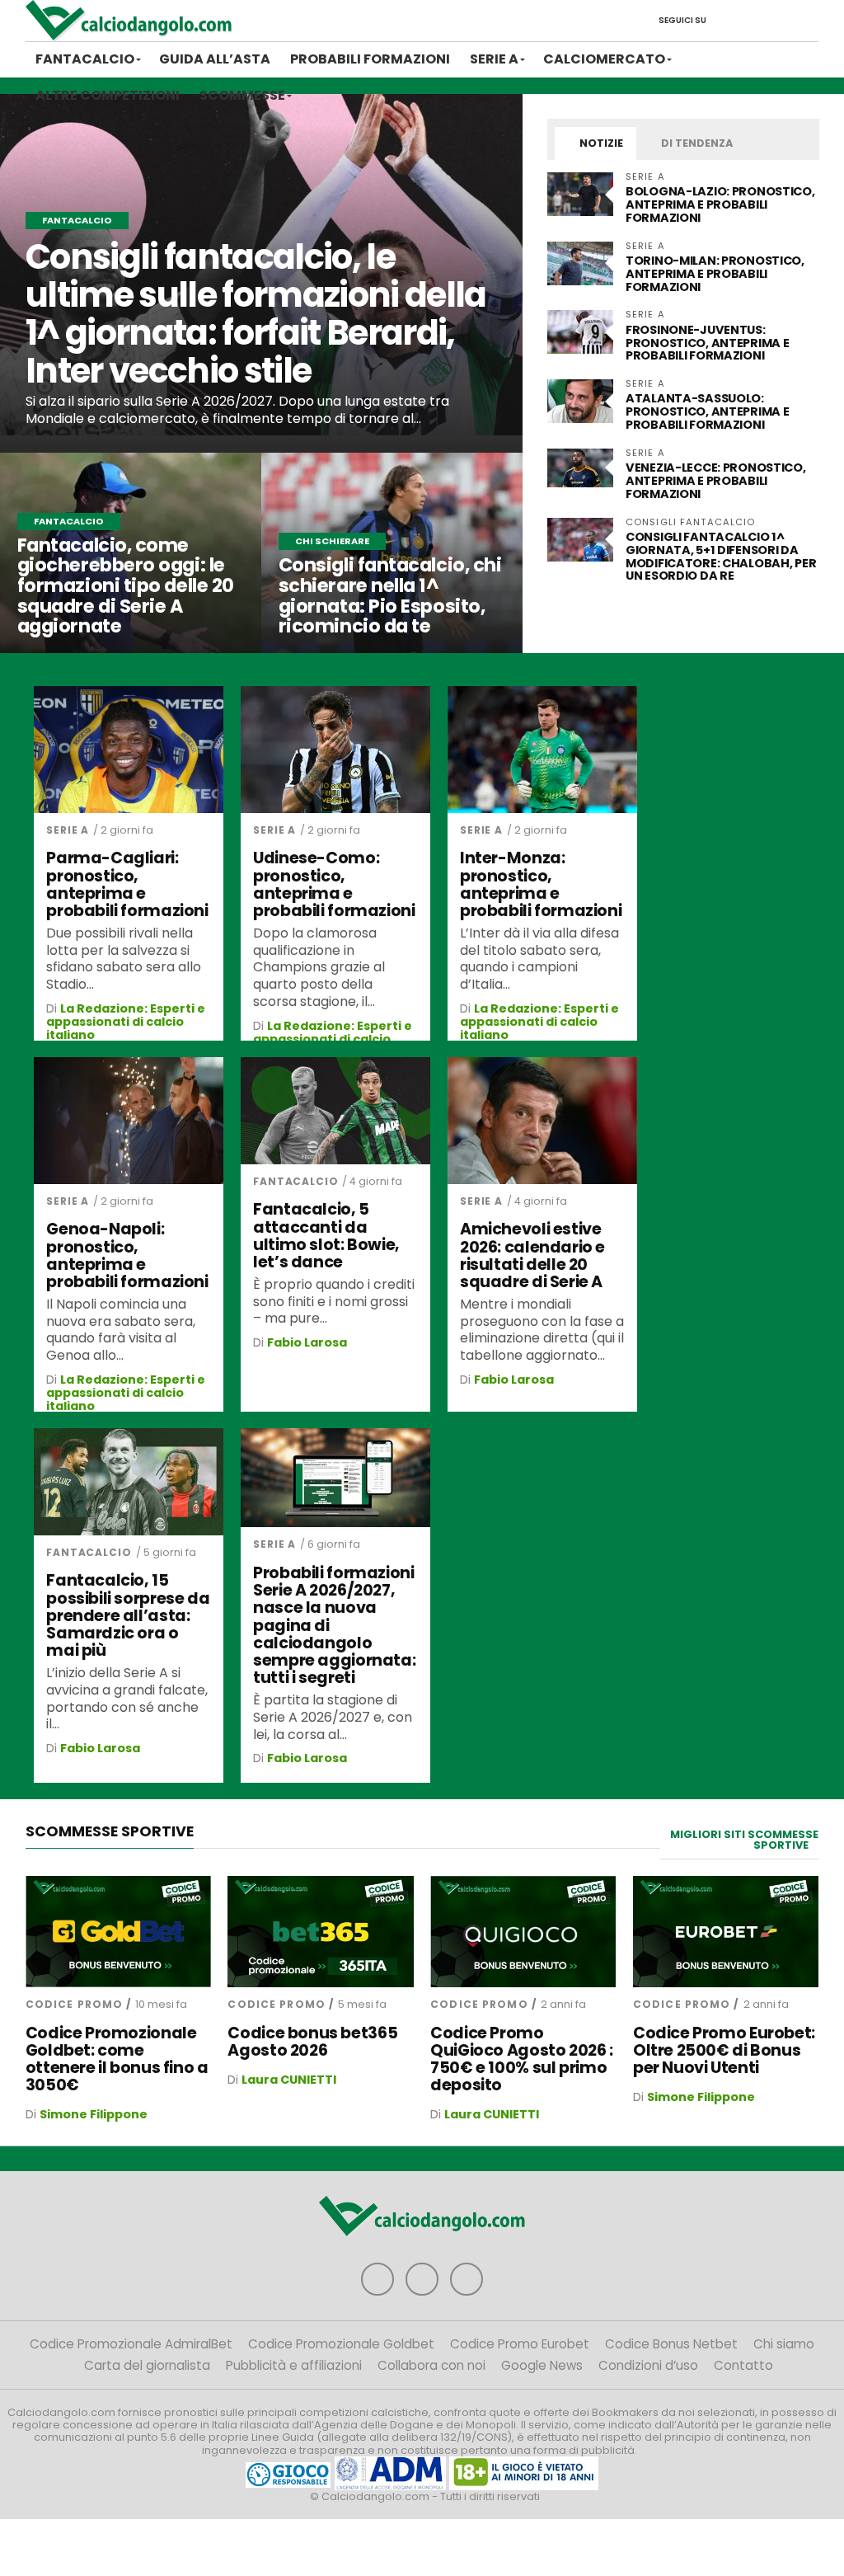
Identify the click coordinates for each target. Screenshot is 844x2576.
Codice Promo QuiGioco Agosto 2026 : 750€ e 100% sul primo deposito (522, 2059)
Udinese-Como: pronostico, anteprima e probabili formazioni (334, 884)
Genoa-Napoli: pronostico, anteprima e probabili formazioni (127, 1255)
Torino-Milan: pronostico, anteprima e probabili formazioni (715, 274)
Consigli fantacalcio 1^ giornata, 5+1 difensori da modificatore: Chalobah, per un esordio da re (721, 557)
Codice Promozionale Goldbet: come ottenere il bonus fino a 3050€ (117, 2059)
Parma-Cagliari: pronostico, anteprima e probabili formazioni (127, 884)
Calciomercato (604, 59)
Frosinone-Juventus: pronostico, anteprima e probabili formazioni (707, 343)
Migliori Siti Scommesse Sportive (744, 1840)
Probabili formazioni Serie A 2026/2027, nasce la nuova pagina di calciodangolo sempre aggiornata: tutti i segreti (334, 1625)
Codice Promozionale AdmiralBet (131, 2344)
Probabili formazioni (370, 59)
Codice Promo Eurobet (520, 2344)
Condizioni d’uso (648, 2365)
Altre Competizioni (108, 95)
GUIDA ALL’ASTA (215, 59)
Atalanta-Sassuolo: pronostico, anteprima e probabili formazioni (707, 411)
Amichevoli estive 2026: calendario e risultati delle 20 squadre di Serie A (532, 1255)
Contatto (743, 2365)
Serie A (494, 59)
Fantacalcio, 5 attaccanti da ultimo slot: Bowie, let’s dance (326, 1235)
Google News (542, 2365)
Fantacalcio (85, 59)
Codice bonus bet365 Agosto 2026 (312, 2042)
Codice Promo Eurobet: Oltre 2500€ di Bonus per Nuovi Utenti (724, 2050)
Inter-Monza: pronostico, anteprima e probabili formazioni (541, 884)
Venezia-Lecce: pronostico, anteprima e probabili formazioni (716, 481)
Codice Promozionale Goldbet (341, 2344)
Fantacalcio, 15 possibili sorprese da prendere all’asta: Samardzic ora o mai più (128, 1615)
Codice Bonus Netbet (671, 2344)
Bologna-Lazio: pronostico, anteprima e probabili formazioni (720, 204)
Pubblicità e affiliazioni (294, 2365)
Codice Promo (74, 2004)
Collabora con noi (431, 2365)
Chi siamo (784, 2344)
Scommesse (242, 95)
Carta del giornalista (147, 2365)
